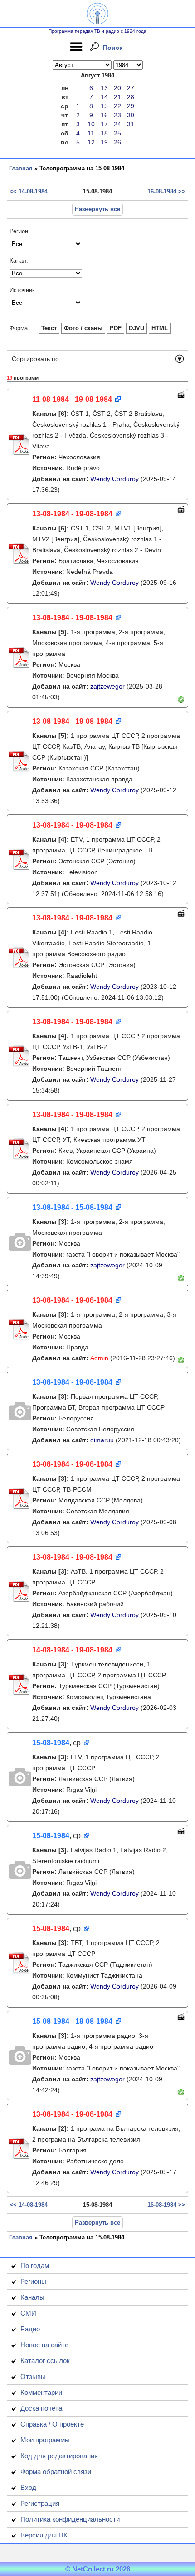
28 (131, 97)
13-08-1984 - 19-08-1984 (72, 514)
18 (104, 133)
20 (117, 88)
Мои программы (45, 2440)
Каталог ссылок (45, 2361)
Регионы (33, 2281)
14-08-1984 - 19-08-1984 (72, 1650)
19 (104, 142)
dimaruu (102, 1440)
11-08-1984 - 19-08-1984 (72, 399)
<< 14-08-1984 (29, 191)
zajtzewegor (107, 686)
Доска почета (41, 2408)
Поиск (113, 48)
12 (91, 142)
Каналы (32, 2297)
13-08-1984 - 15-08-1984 (72, 1207)
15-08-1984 (51, 1743)
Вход (28, 2487)
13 (104, 88)
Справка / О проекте (52, 2424)
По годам (35, 2265)
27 (131, 88)
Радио (30, 2329)
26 (117, 142)
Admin (99, 1358)
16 (104, 115)
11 (91, 133)
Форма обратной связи (56, 2472)
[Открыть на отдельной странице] (117, 400)
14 (104, 97)
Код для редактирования (59, 2456)
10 (91, 124)
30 (131, 115)
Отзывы (33, 2376)
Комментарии (41, 2392)
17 (104, 124)
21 (117, 97)
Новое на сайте (44, 2345)
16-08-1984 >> (166, 191)
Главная (21, 168)
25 (117, 133)
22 (117, 106)
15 (104, 106)
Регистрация (40, 2503)
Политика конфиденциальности (70, 2519)
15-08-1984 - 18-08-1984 (72, 2021)
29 (131, 106)
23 (117, 115)
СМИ (28, 2313)
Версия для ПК (44, 2535)
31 (131, 124)
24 (117, 124)
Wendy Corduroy (115, 479)
